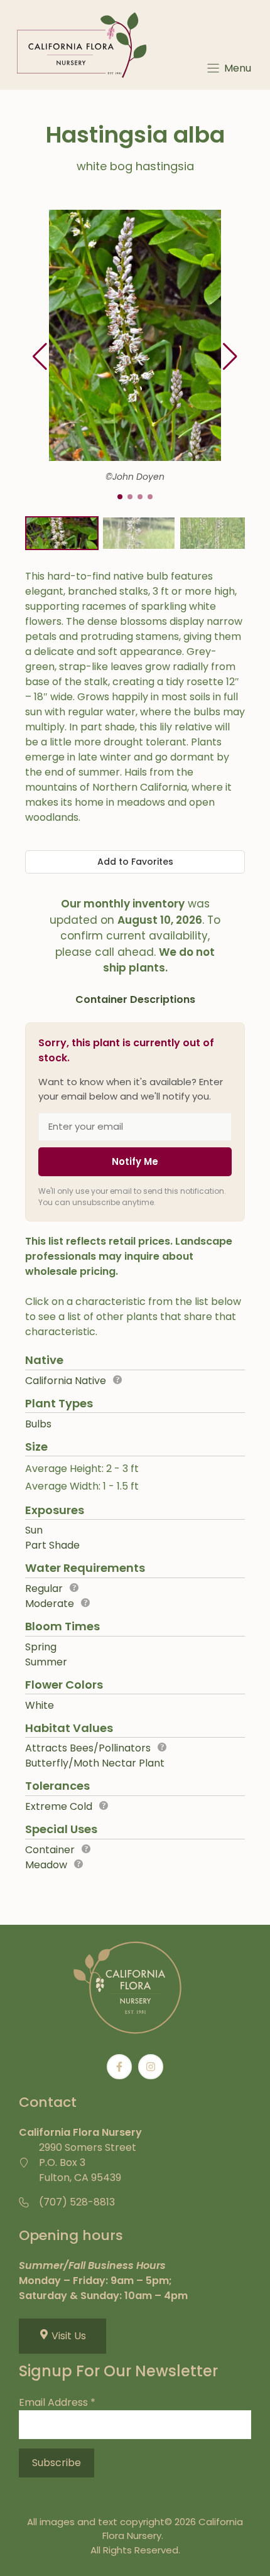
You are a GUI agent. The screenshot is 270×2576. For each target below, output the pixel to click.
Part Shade (52, 1545)
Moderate (50, 1604)
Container (50, 1850)
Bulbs (38, 1424)
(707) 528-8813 (77, 2202)
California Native (66, 1381)
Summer (46, 1662)
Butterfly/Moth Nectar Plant (95, 1763)
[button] (230, 357)
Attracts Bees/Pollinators (88, 1748)
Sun (34, 1530)
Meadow (46, 1865)
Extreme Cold (59, 1806)
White (40, 1705)
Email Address (57, 2402)
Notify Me (135, 1161)
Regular (44, 1588)
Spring (41, 1647)
